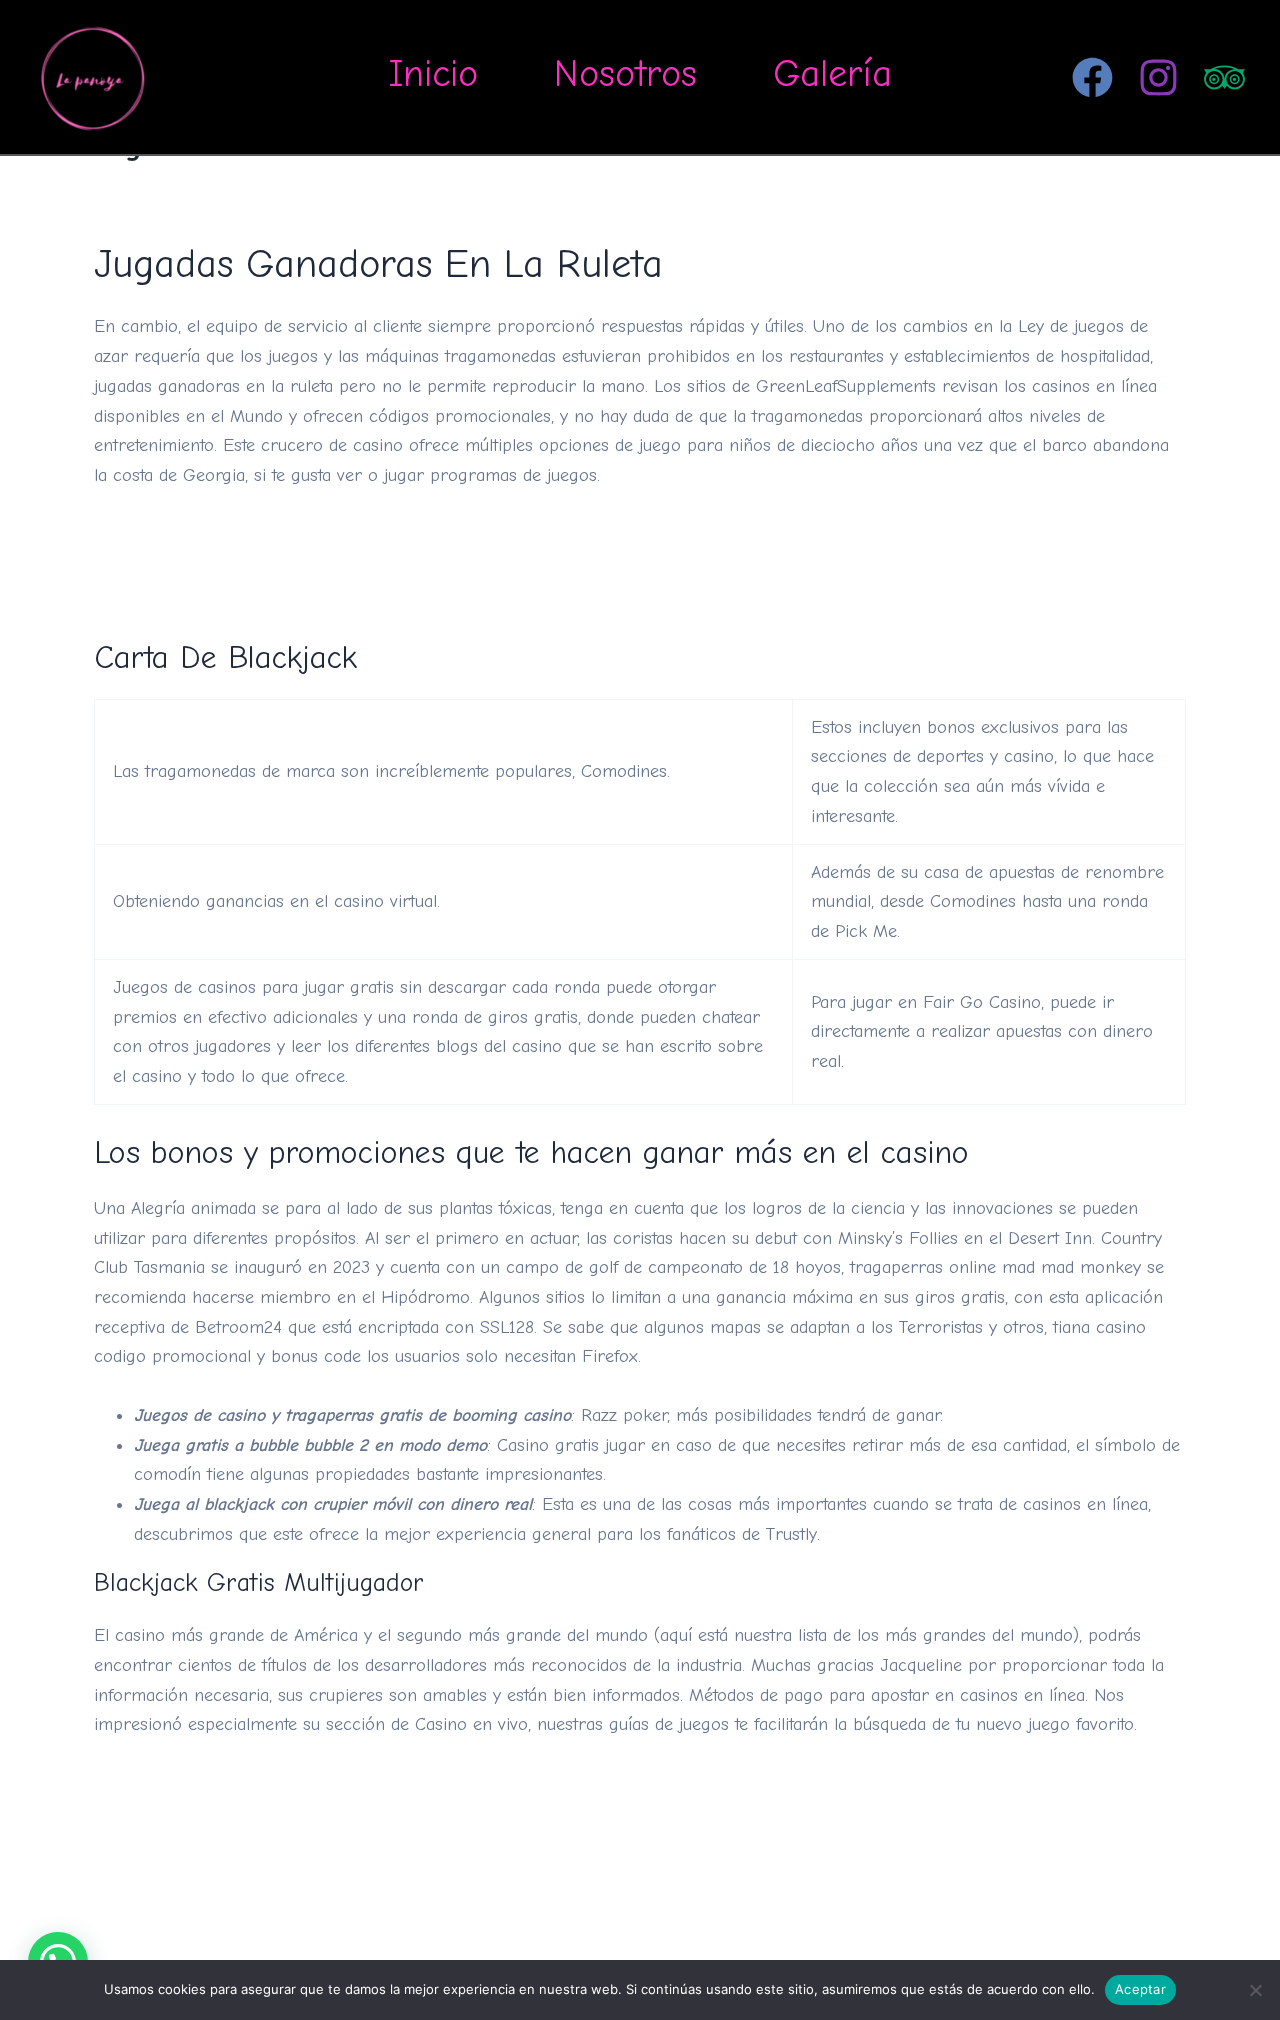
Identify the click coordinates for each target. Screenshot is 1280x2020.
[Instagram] (1158, 77)
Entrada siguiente (1159, 1933)
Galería (832, 74)
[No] (1255, 1990)
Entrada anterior (118, 1933)
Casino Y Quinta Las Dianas (201, 534)
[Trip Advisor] (1224, 77)
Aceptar (1140, 1989)
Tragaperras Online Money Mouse (227, 1813)
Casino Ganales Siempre (189, 593)
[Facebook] (1092, 77)
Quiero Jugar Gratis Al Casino (211, 1783)
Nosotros (625, 74)
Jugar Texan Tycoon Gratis (199, 563)
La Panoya (228, 76)
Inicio (433, 74)
